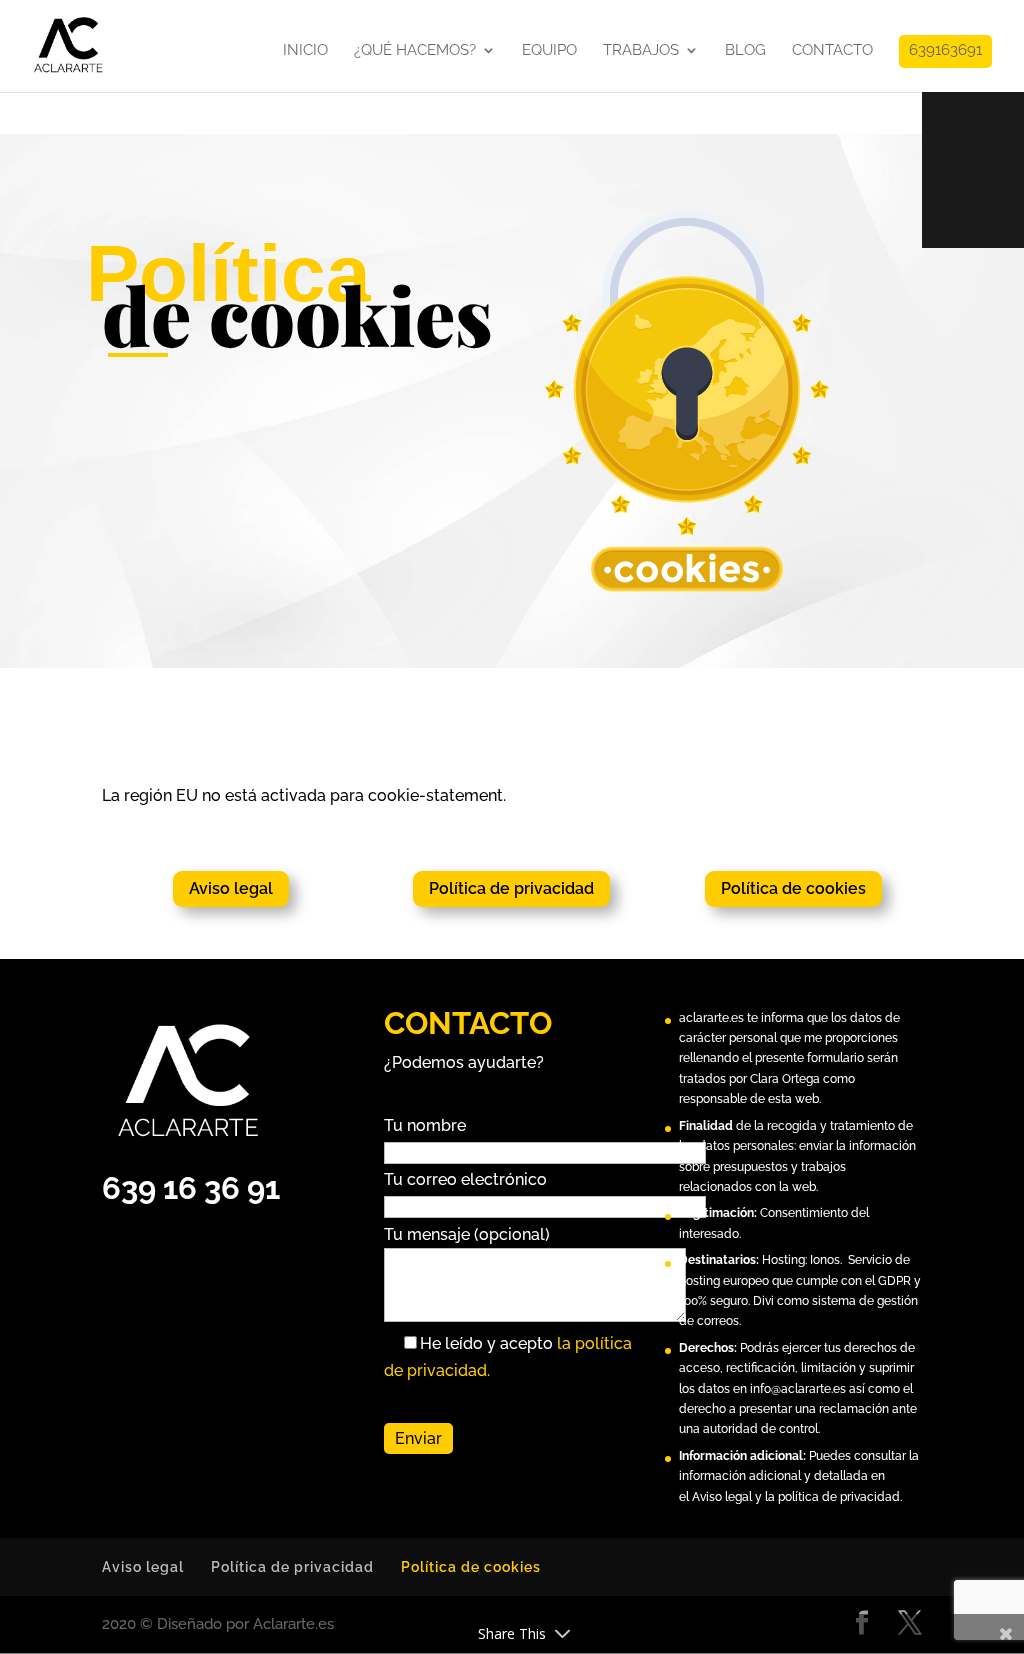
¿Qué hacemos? (415, 51)
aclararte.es (711, 1018)
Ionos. (826, 1260)
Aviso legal (231, 888)
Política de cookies (793, 888)
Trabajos (641, 51)
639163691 (945, 51)
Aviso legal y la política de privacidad (796, 1497)
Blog (745, 51)
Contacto (832, 51)
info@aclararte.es (798, 1389)
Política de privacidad (511, 888)
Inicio (305, 51)
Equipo (549, 51)
